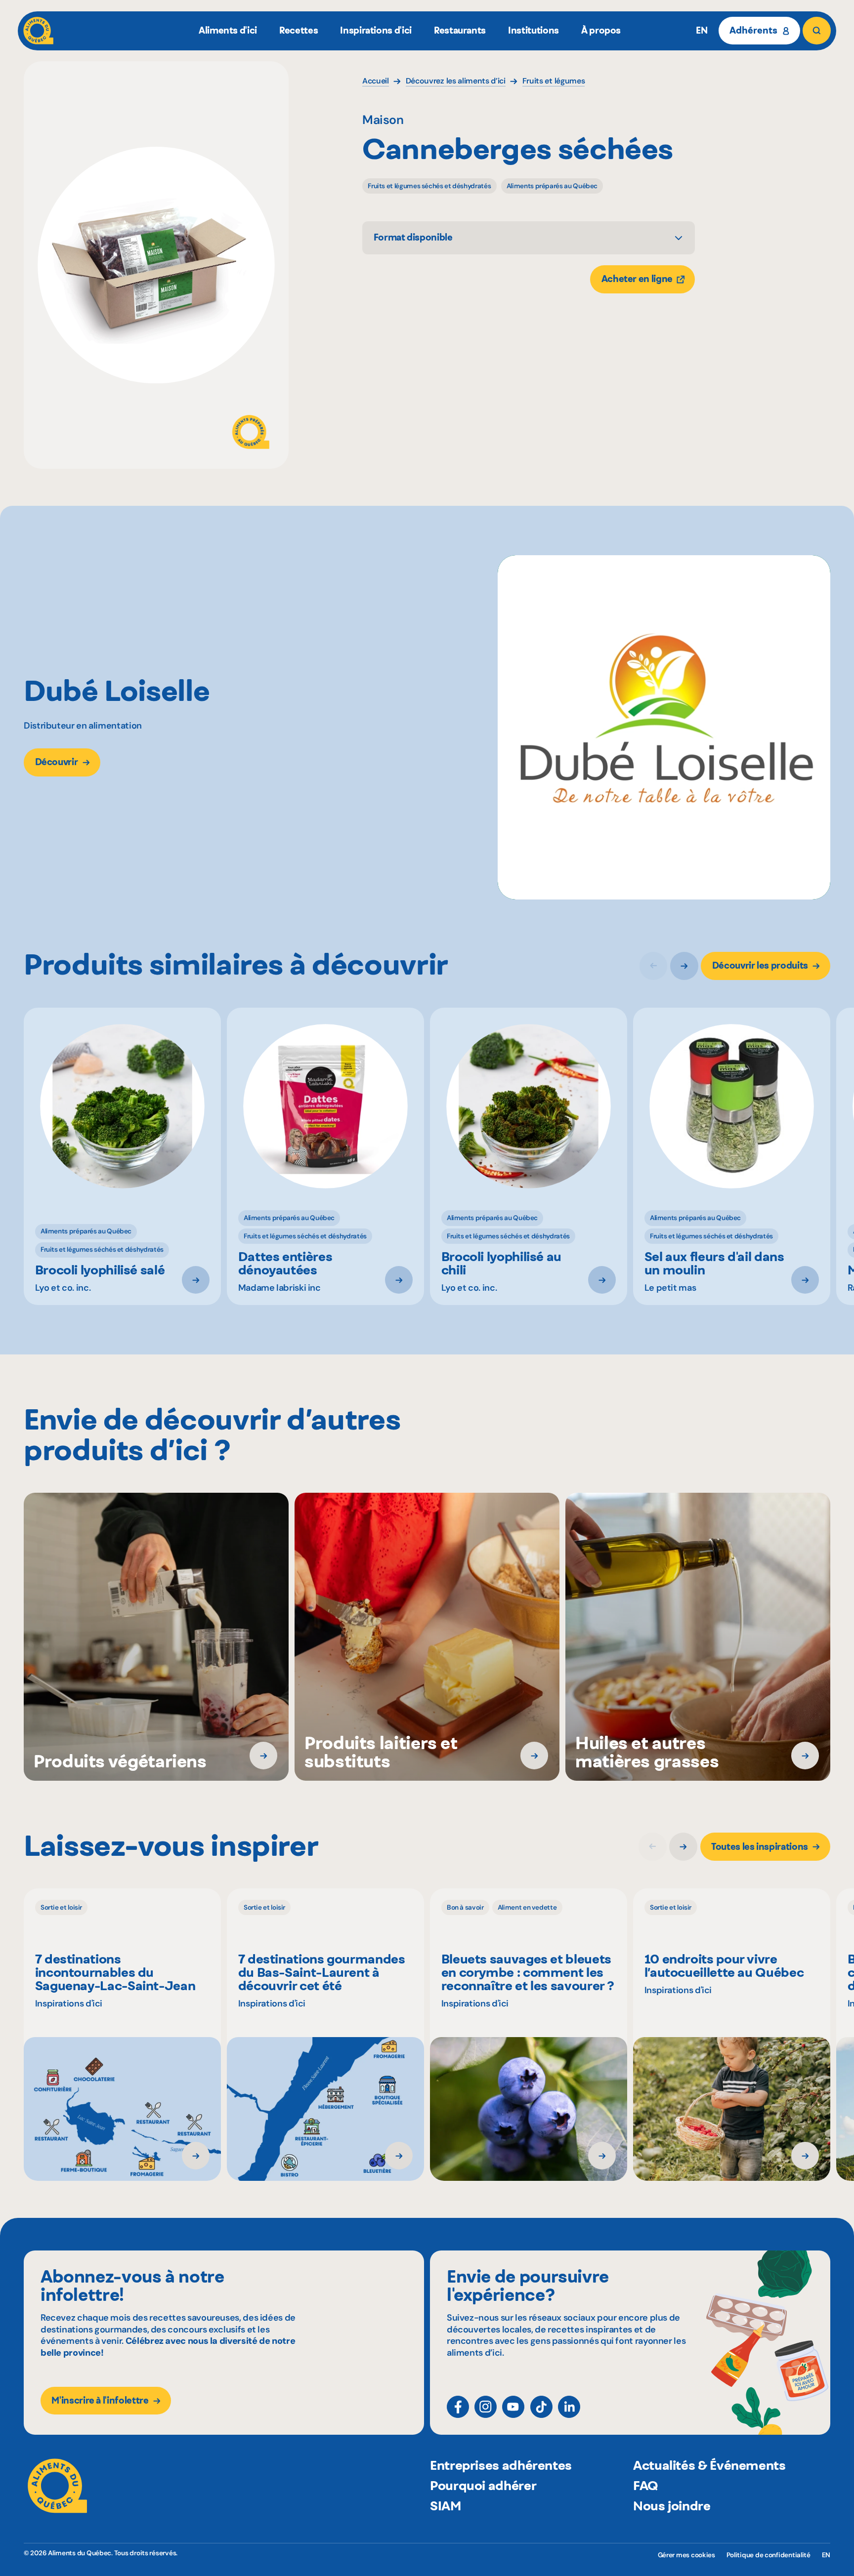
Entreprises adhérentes (501, 2465)
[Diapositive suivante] (684, 966)
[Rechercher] (816, 31)
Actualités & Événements (709, 2465)
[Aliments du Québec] (38, 31)
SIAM (446, 2506)
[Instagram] (486, 2407)
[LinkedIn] (569, 2407)
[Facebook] (458, 2407)
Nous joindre (672, 2506)
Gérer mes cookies (686, 2555)
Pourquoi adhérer (483, 2485)
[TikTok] (541, 2407)
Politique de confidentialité (769, 2555)
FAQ (646, 2485)
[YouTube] (513, 2407)
